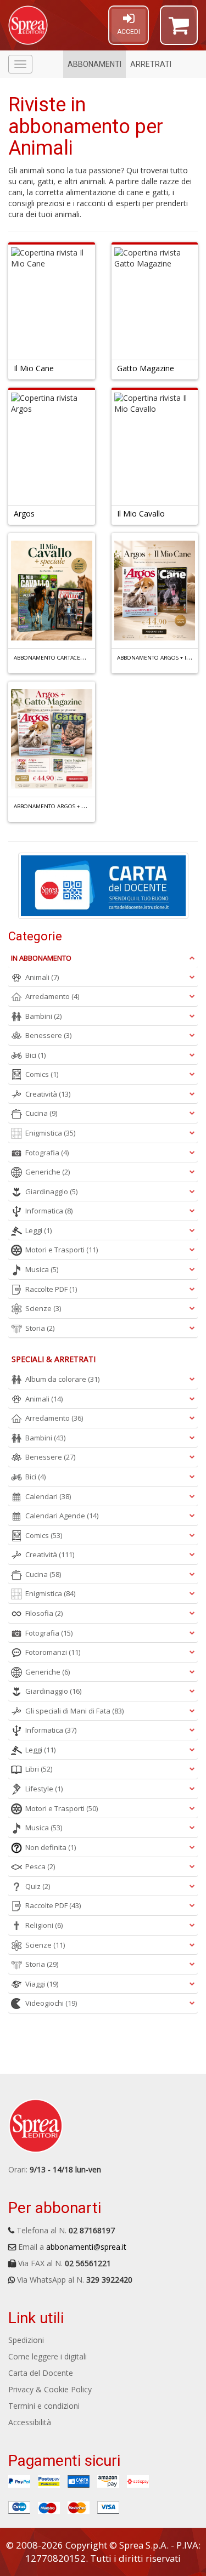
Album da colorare (62, 1379)
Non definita (51, 1847)
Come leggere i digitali (48, 2356)
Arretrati (151, 64)
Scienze (43, 1308)
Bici (35, 1055)
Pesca (40, 1866)
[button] (179, 30)
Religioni (44, 1925)
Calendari (48, 1496)
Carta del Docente (41, 2373)
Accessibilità (30, 2422)
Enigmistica (50, 1133)
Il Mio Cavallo (141, 514)
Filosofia (44, 1613)
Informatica (49, 1211)
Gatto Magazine (146, 368)
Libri (39, 1769)
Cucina (41, 1113)
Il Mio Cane (34, 368)
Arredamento (52, 996)
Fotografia (47, 1153)
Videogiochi (51, 2003)
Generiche (48, 1172)
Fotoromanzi (53, 1652)
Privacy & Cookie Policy (50, 2389)
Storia (40, 1328)
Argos (24, 514)
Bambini (43, 1016)
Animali (42, 977)
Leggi (38, 1230)
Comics (42, 1074)
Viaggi (42, 1984)
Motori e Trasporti (62, 1250)
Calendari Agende (62, 1516)
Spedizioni (26, 2340)
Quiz (38, 1886)
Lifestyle (44, 1789)
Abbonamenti (94, 64)
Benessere (48, 1035)
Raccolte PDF (51, 1289)
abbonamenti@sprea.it (86, 2247)
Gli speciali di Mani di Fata (74, 1711)
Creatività (48, 1094)
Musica (42, 1269)
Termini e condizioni (44, 2406)
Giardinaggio (51, 1191)
